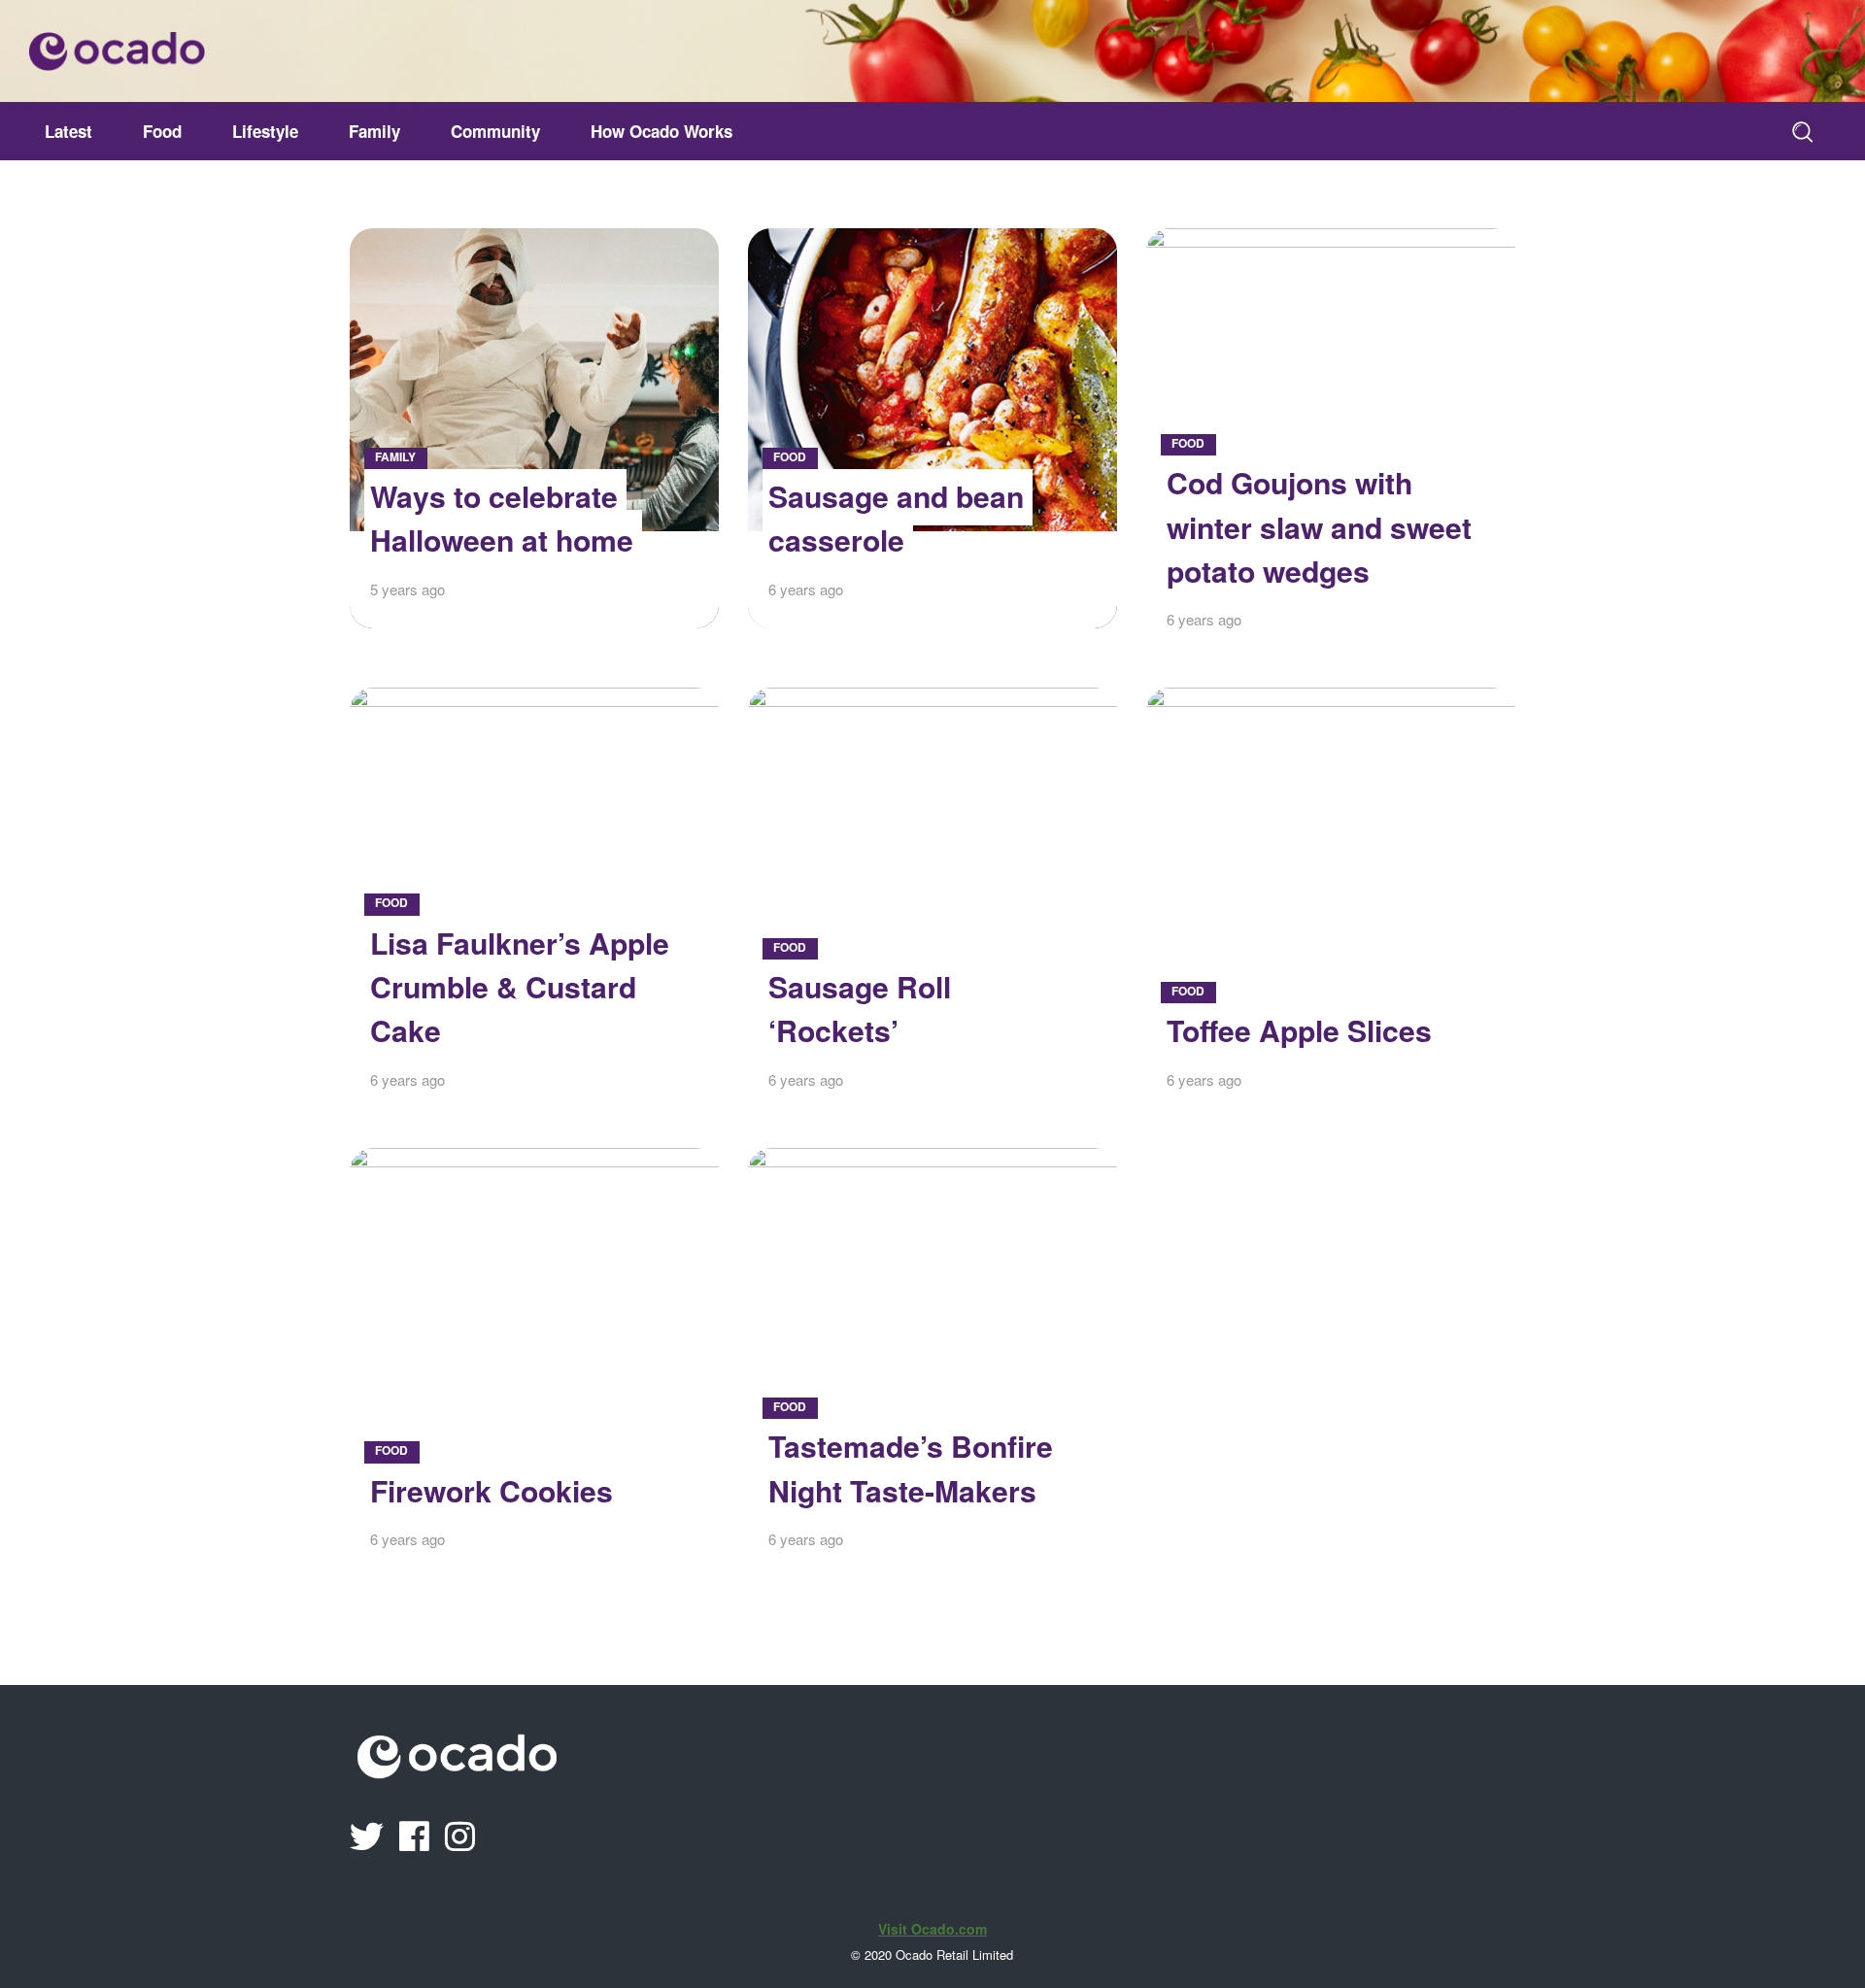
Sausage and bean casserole (896, 518)
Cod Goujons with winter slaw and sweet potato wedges (1319, 526)
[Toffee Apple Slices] (1331, 903)
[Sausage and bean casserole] (932, 428)
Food (790, 456)
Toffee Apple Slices (1299, 1030)
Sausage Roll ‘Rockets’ (860, 1008)
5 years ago (407, 589)
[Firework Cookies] (534, 1363)
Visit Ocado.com (932, 1929)
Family (395, 456)
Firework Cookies (492, 1490)
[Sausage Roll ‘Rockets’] (932, 903)
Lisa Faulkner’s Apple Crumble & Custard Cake (520, 987)
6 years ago (806, 589)
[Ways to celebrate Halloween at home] (534, 428)
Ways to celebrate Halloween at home (502, 518)
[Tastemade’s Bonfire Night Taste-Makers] (932, 1363)
